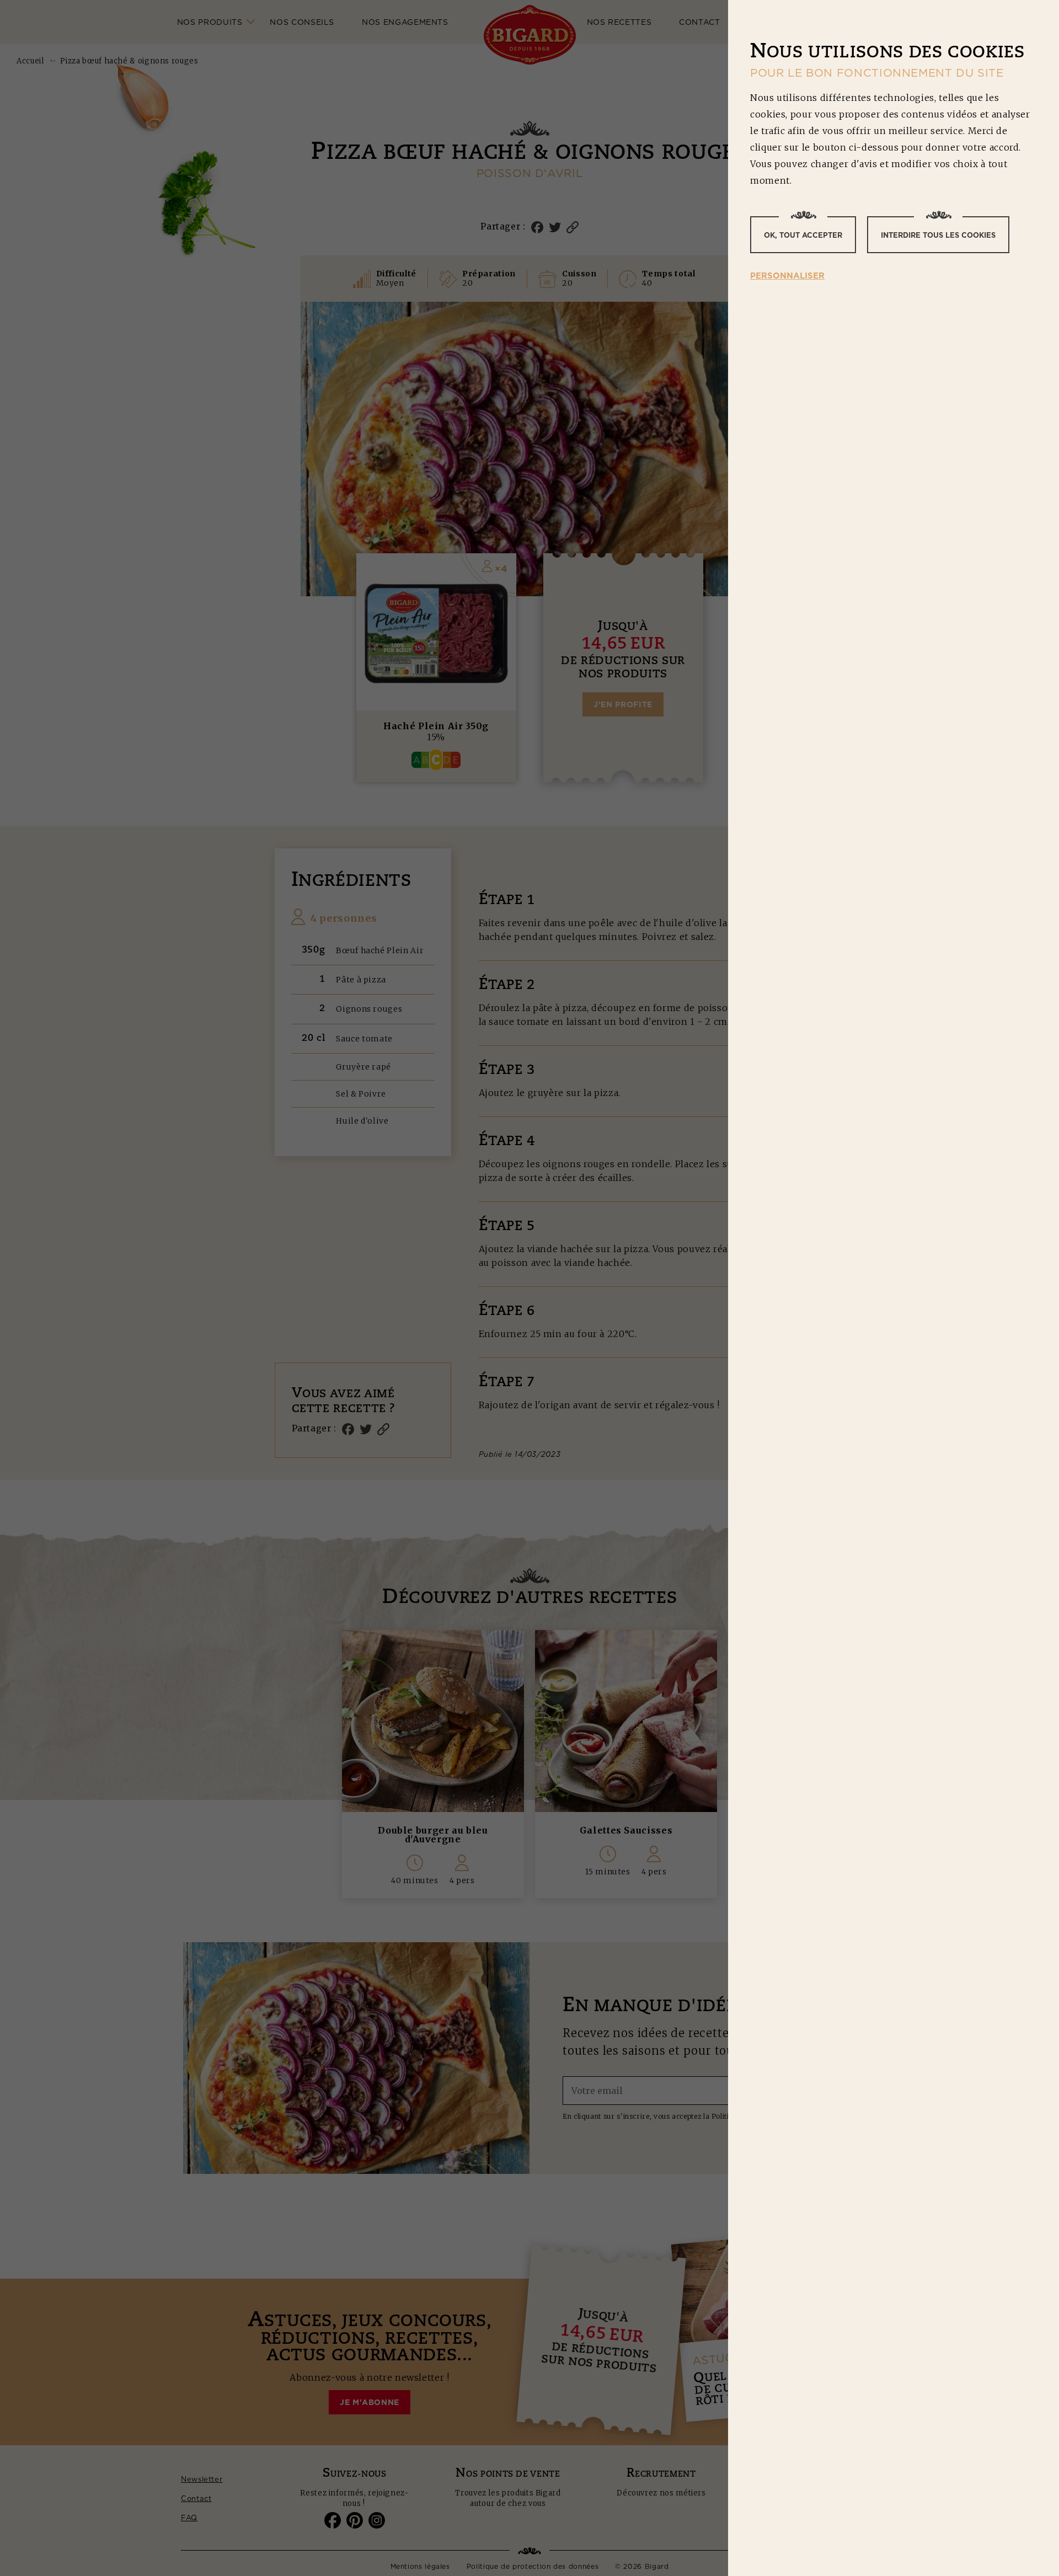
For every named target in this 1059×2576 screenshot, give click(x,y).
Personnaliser (787, 276)
